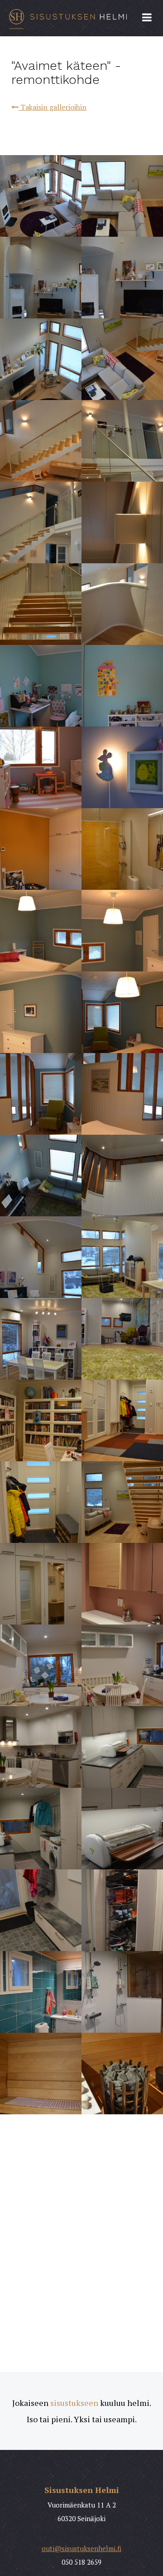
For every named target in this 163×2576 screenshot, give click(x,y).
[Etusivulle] (81, 18)
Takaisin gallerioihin (53, 107)
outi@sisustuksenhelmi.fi (81, 2548)
